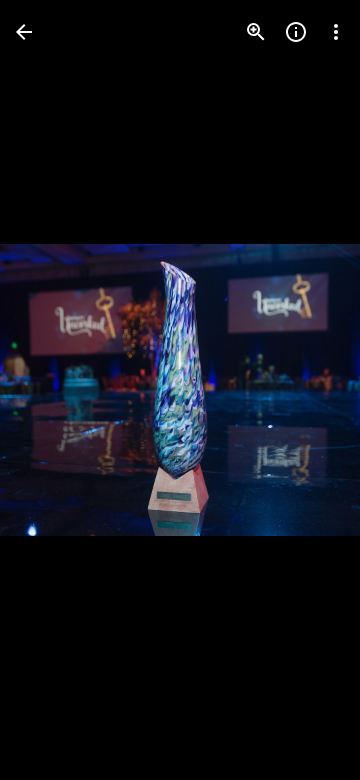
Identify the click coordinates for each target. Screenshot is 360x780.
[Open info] (296, 32)
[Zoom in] (256, 32)
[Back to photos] (24, 32)
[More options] (336, 32)
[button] (56, 390)
